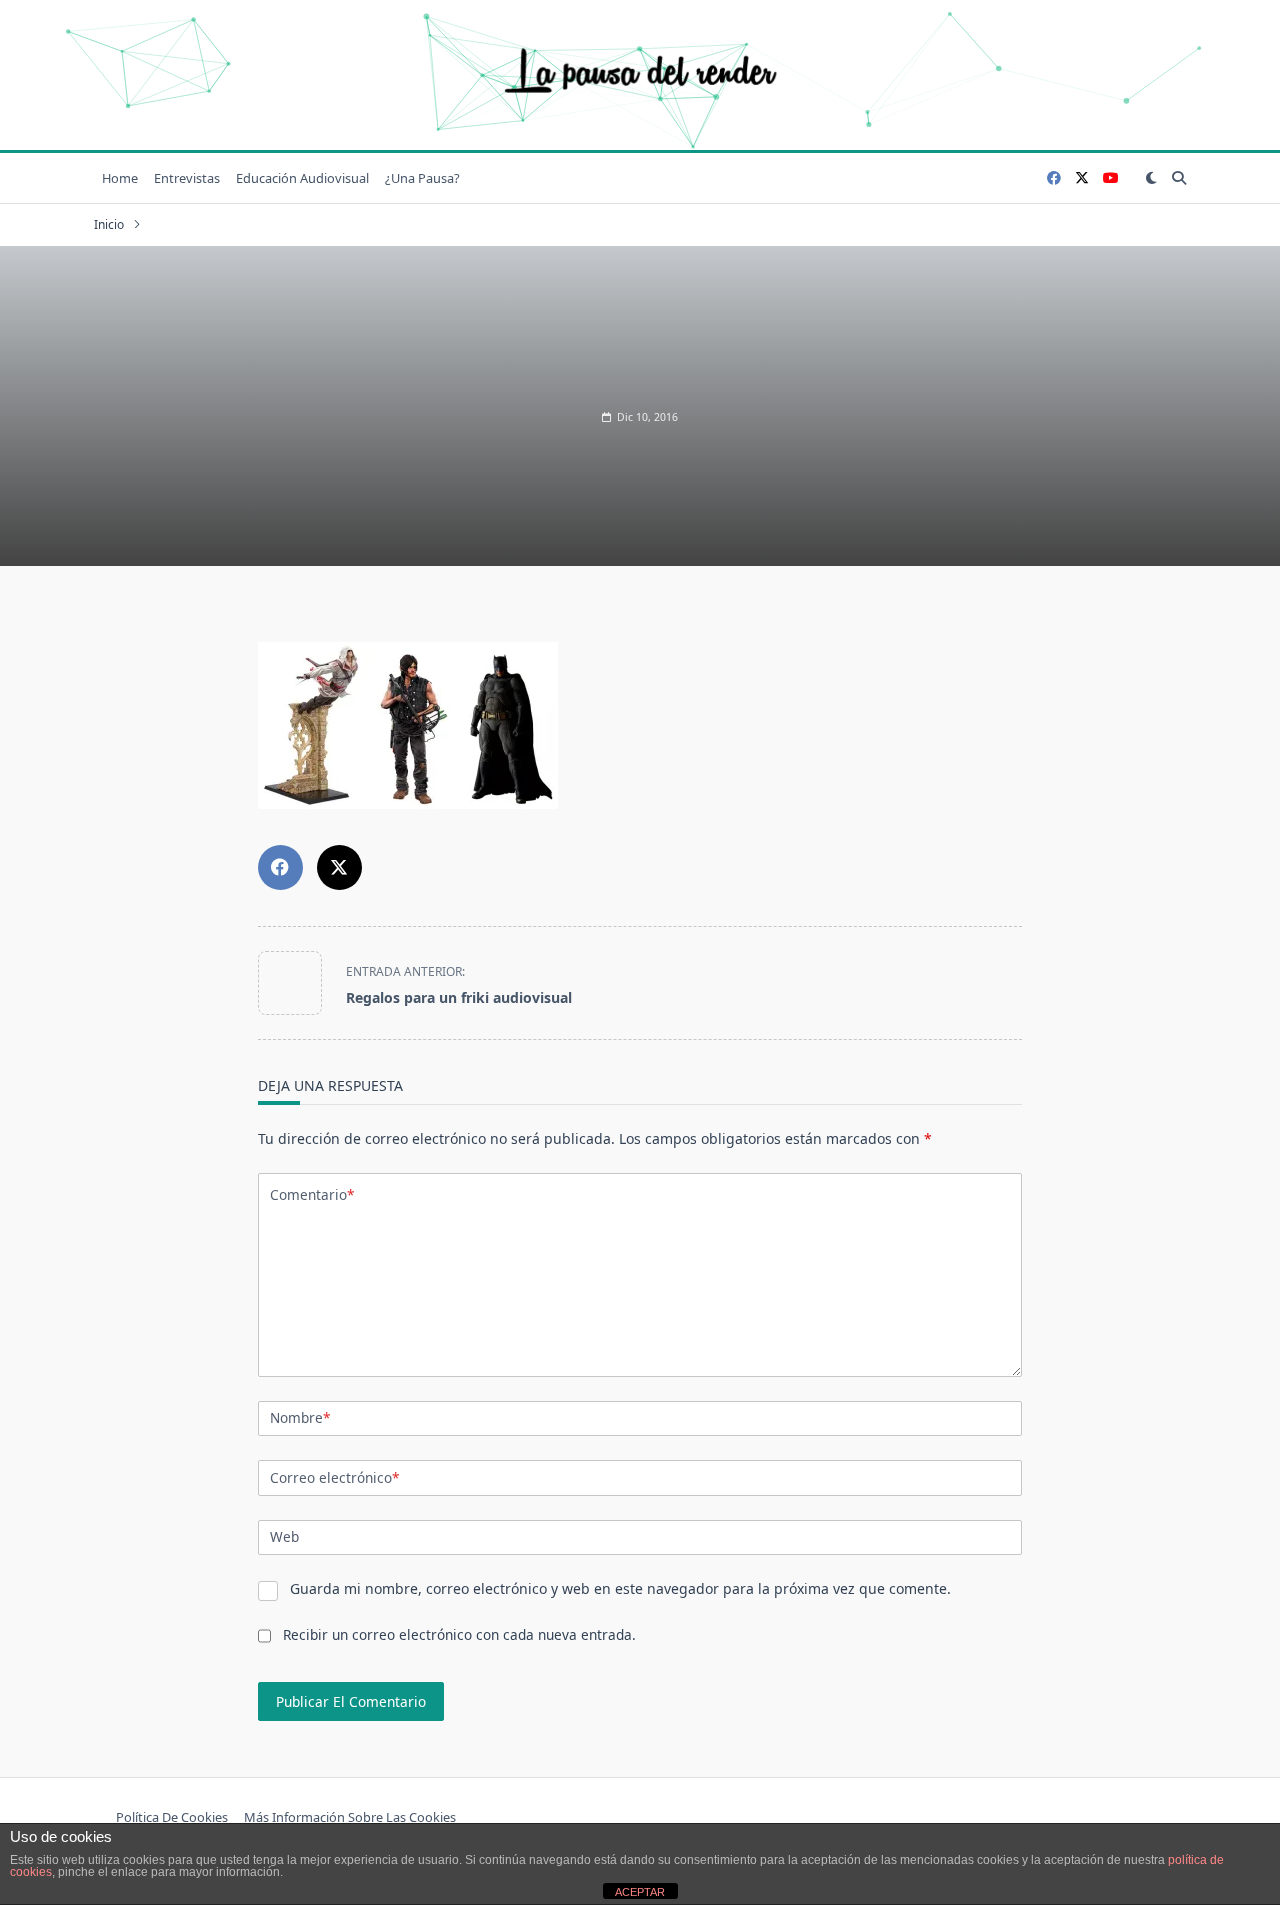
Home (120, 178)
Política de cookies (172, 1817)
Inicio (109, 224)
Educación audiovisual (302, 178)
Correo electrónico (334, 1477)
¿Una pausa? (422, 178)
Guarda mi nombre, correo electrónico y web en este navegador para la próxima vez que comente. (620, 1588)
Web (284, 1536)
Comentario (312, 1194)
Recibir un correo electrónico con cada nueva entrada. (459, 1634)
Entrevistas (187, 178)
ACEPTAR (640, 1892)
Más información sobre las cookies (350, 1817)
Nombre (300, 1417)
